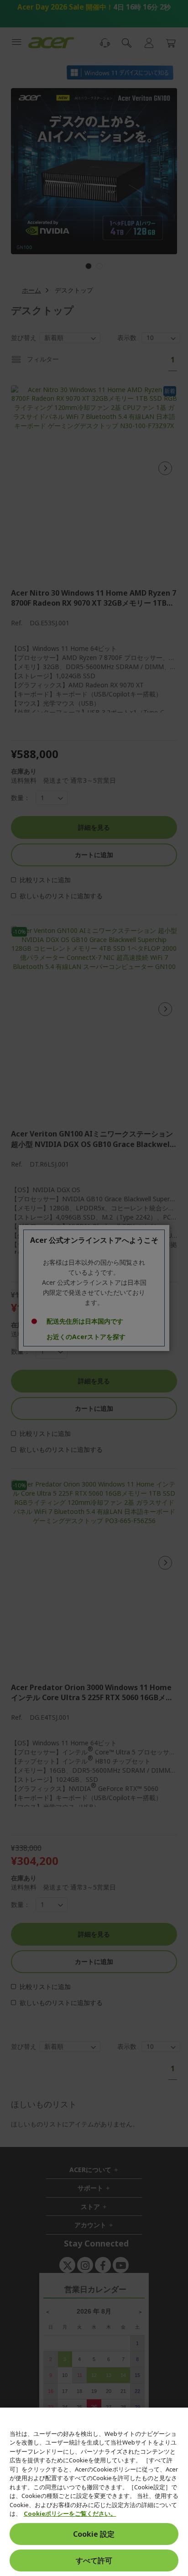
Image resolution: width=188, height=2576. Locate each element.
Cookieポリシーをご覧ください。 (70, 2513)
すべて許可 (94, 2560)
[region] (94, 2492)
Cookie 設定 (94, 2534)
